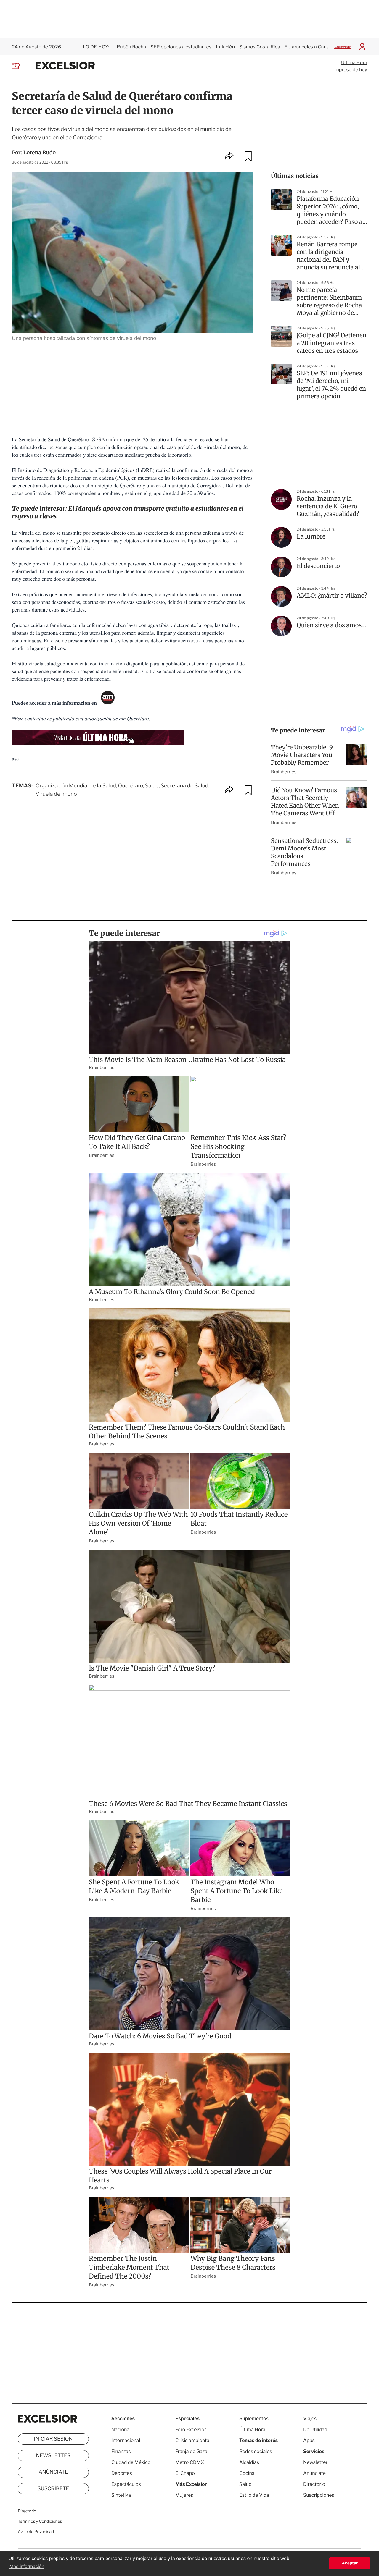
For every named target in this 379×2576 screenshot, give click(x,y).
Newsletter (53, 2456)
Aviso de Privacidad (36, 2532)
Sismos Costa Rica (260, 47)
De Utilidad (315, 2429)
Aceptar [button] (350, 2563)
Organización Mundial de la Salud (76, 786)
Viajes (310, 2419)
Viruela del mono (56, 794)
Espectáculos (126, 2484)
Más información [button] (27, 2567)
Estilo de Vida (254, 2495)
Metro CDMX (190, 2462)
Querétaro (131, 786)
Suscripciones (319, 2495)
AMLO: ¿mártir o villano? (332, 596)
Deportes (122, 2473)
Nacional (121, 2429)
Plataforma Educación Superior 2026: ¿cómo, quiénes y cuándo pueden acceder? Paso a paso (330, 211)
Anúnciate (343, 47)
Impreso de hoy (350, 70)
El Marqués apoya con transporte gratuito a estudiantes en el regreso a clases (128, 512)
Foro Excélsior (191, 2429)
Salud (152, 786)
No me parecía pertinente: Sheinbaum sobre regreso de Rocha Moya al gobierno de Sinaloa (329, 302)
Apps (309, 2440)
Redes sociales (256, 2451)
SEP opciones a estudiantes (181, 47)
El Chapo (185, 2473)
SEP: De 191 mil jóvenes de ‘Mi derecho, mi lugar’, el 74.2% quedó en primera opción (331, 385)
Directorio (27, 2511)
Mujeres (184, 2495)
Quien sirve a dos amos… (331, 625)
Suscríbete (53, 2489)
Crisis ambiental (193, 2440)
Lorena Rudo (40, 152)
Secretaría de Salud (185, 786)
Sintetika (121, 2495)
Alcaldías (249, 2462)
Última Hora (354, 63)
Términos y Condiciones (40, 2521)
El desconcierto (318, 566)
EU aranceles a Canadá (310, 47)
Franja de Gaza (191, 2451)
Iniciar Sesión (53, 2439)
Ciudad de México (131, 2462)
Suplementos (254, 2419)
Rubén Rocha (131, 47)
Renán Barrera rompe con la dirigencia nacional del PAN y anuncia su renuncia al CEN (328, 256)
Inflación (225, 47)
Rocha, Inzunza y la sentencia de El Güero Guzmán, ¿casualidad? (328, 506)
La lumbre (311, 537)
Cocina (247, 2473)
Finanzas (121, 2451)
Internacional (126, 2440)
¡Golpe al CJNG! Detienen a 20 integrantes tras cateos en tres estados (332, 343)
